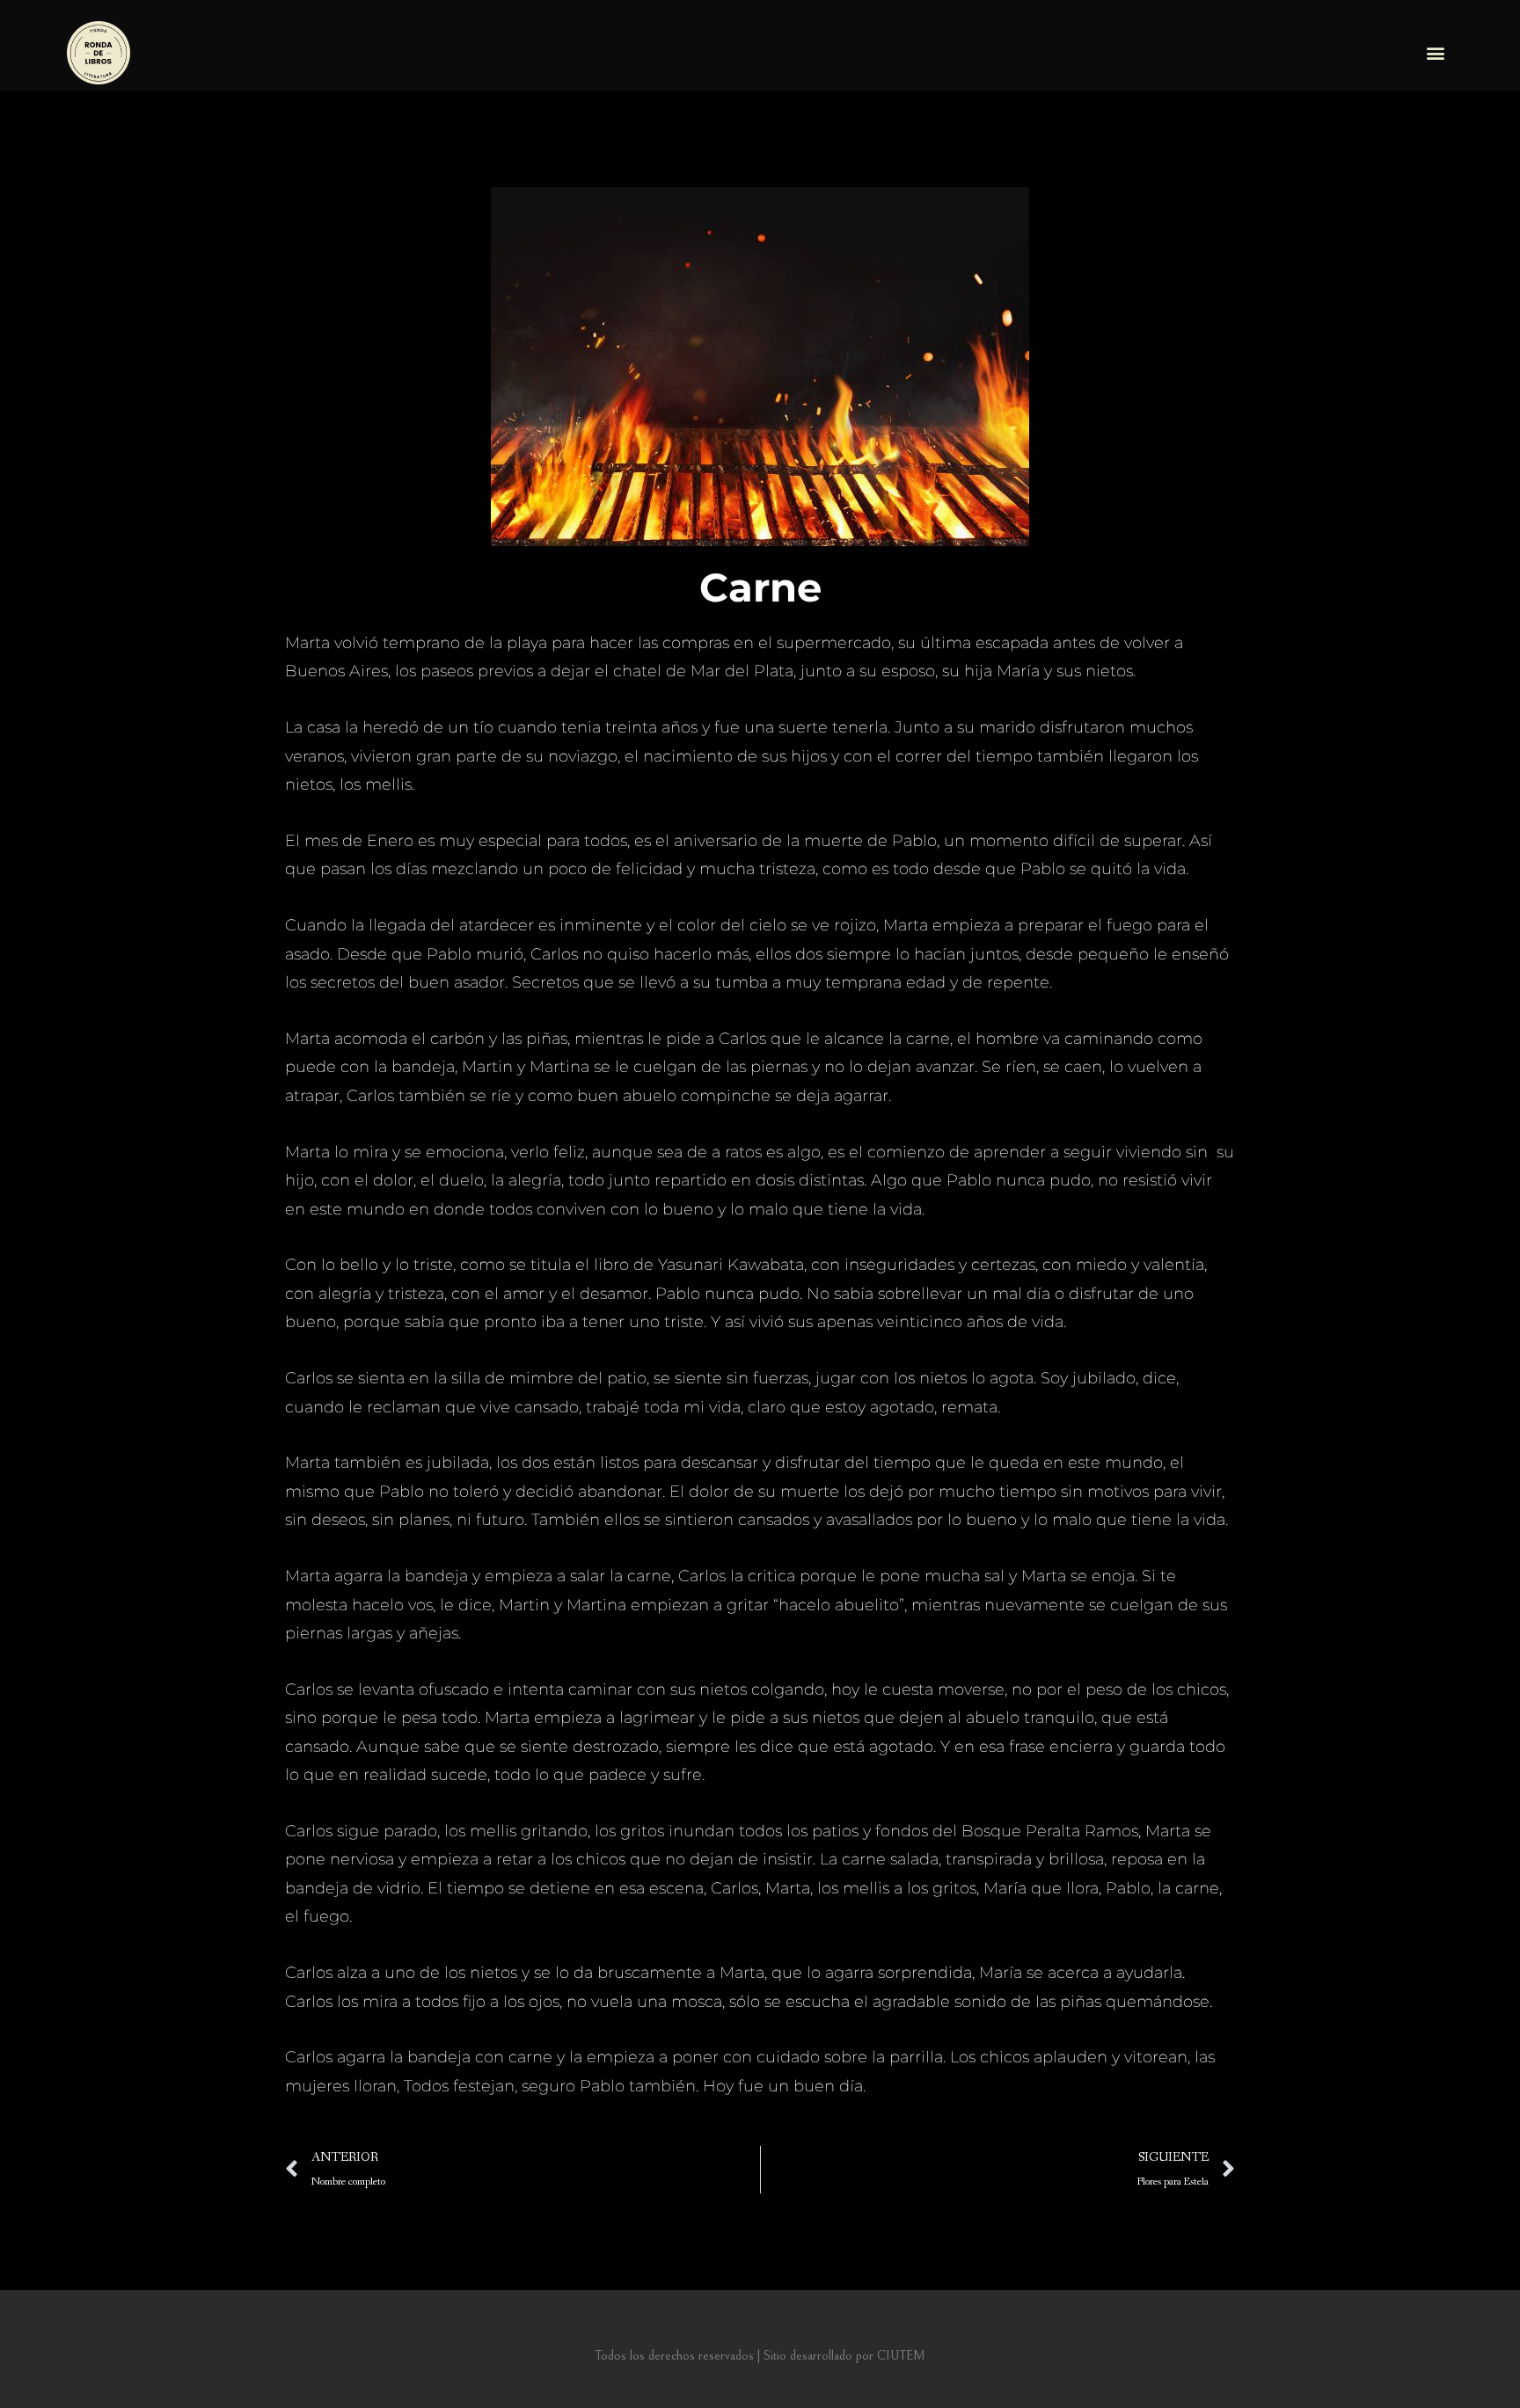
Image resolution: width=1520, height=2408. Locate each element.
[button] (1436, 53)
